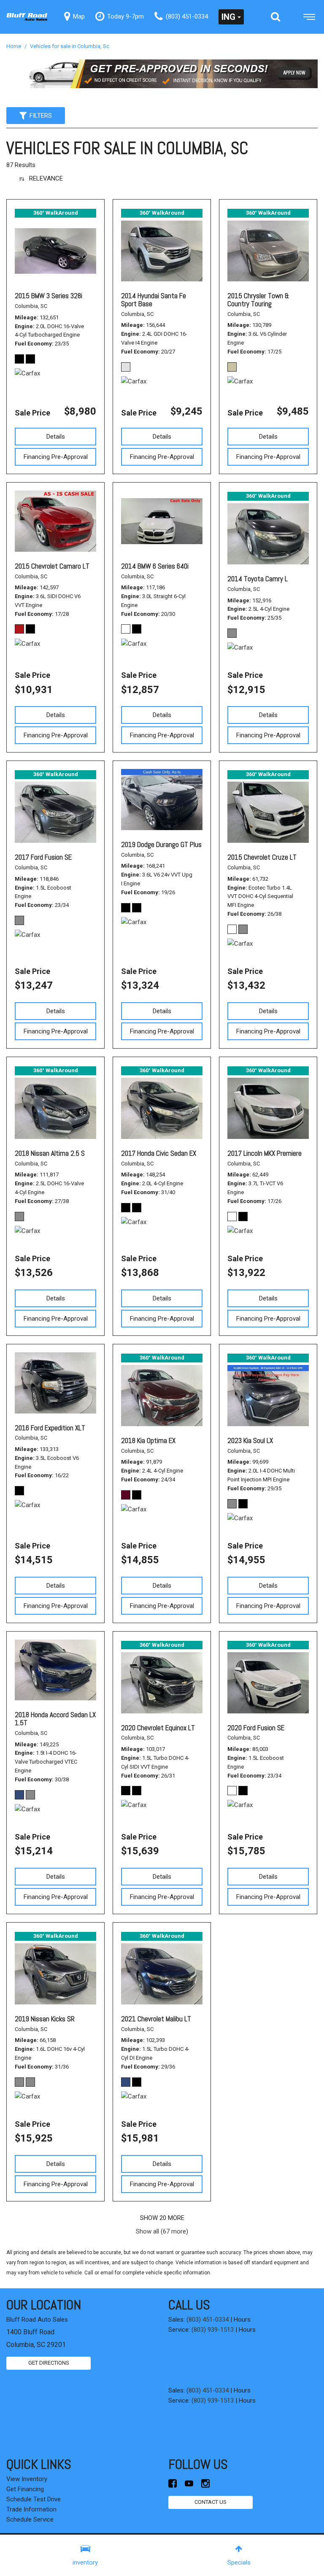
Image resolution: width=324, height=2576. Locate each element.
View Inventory (27, 2479)
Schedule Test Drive (34, 2499)
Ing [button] (228, 17)
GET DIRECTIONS (49, 2363)
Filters (41, 116)
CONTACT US (211, 2502)
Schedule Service (30, 2519)
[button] (275, 17)
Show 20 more (162, 2218)
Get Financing (25, 2489)
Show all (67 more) (162, 2231)
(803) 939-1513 (213, 2330)
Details (56, 437)
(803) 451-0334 (208, 2320)
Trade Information (31, 2509)
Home (14, 46)
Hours (242, 2320)
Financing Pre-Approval (56, 457)
